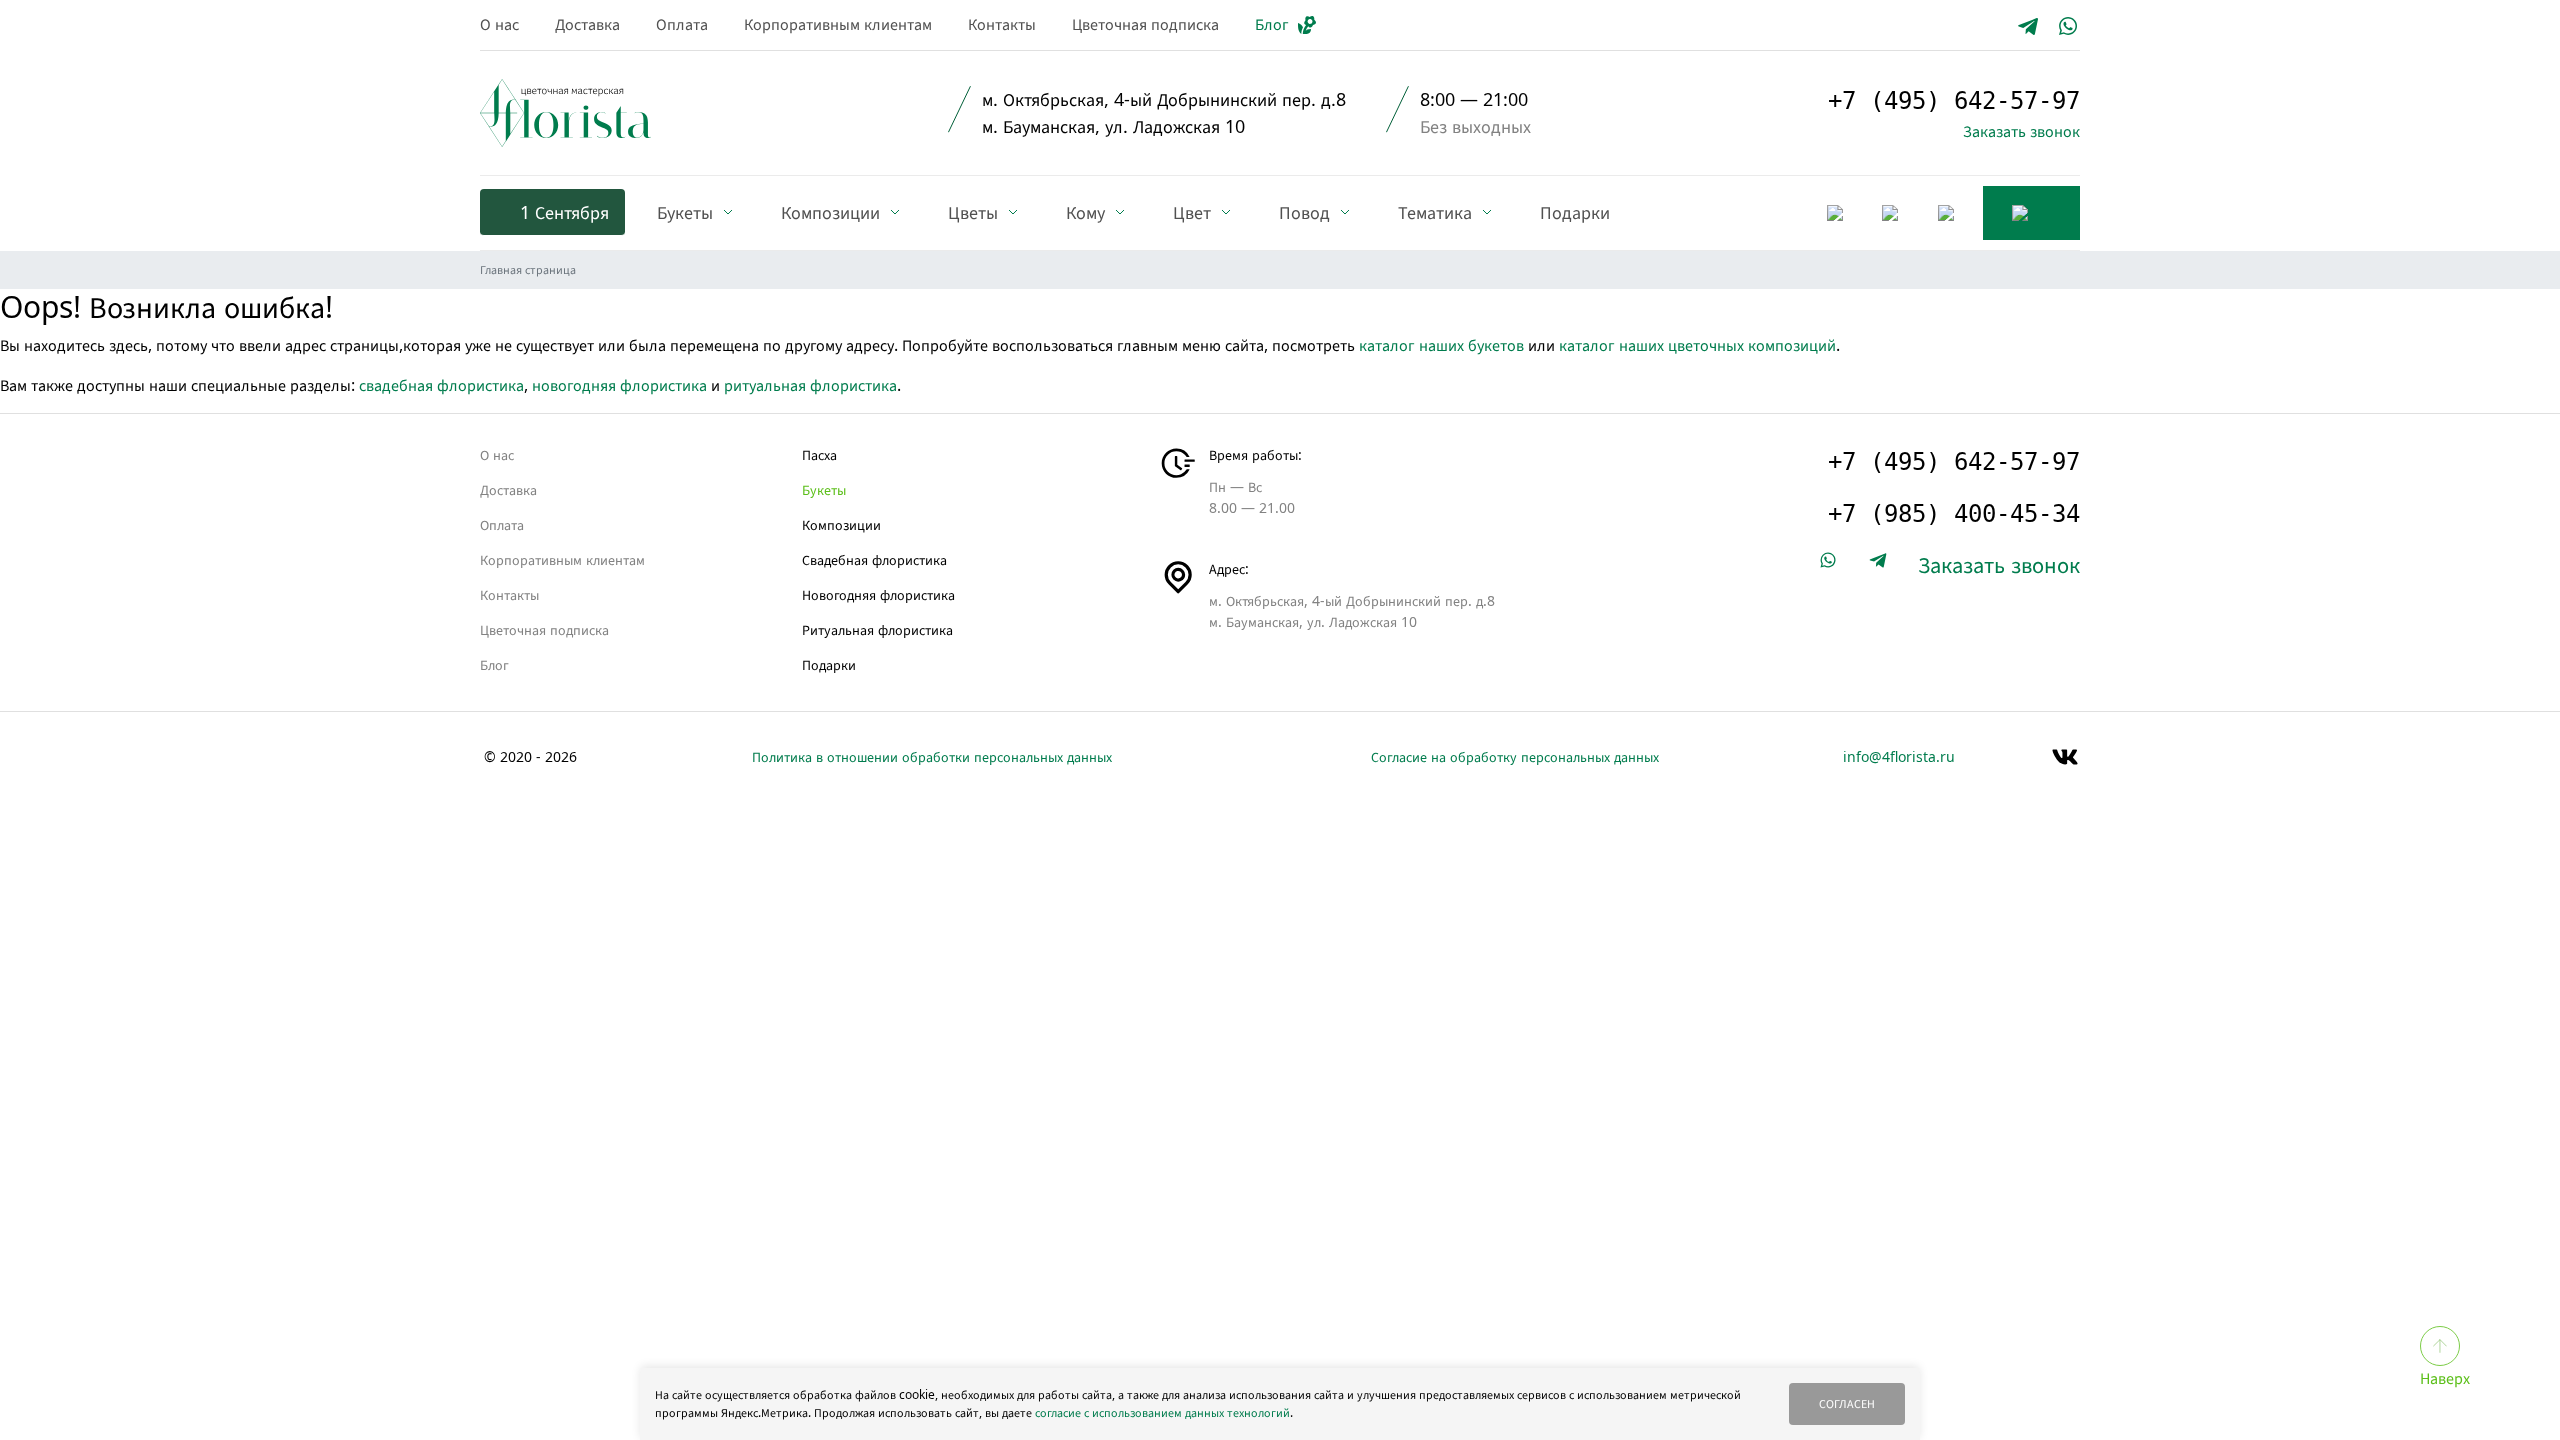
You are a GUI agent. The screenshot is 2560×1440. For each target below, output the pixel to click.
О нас (499, 24)
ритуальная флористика (810, 385)
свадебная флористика (441, 385)
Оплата (682, 24)
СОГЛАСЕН (1847, 1403)
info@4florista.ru (1899, 756)
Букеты (824, 489)
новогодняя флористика (619, 385)
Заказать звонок (2021, 131)
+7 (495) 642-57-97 (1954, 101)
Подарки (829, 664)
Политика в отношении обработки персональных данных (932, 756)
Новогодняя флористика (878, 594)
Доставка (587, 24)
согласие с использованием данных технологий (1162, 1412)
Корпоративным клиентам (838, 24)
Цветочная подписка (1145, 24)
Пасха (819, 454)
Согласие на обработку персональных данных (1515, 756)
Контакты (1002, 24)
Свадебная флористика (874, 559)
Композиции (841, 524)
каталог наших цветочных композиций (1697, 345)
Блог (1272, 24)
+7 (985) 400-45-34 (1954, 514)
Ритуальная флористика (877, 629)
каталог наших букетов (1441, 345)
